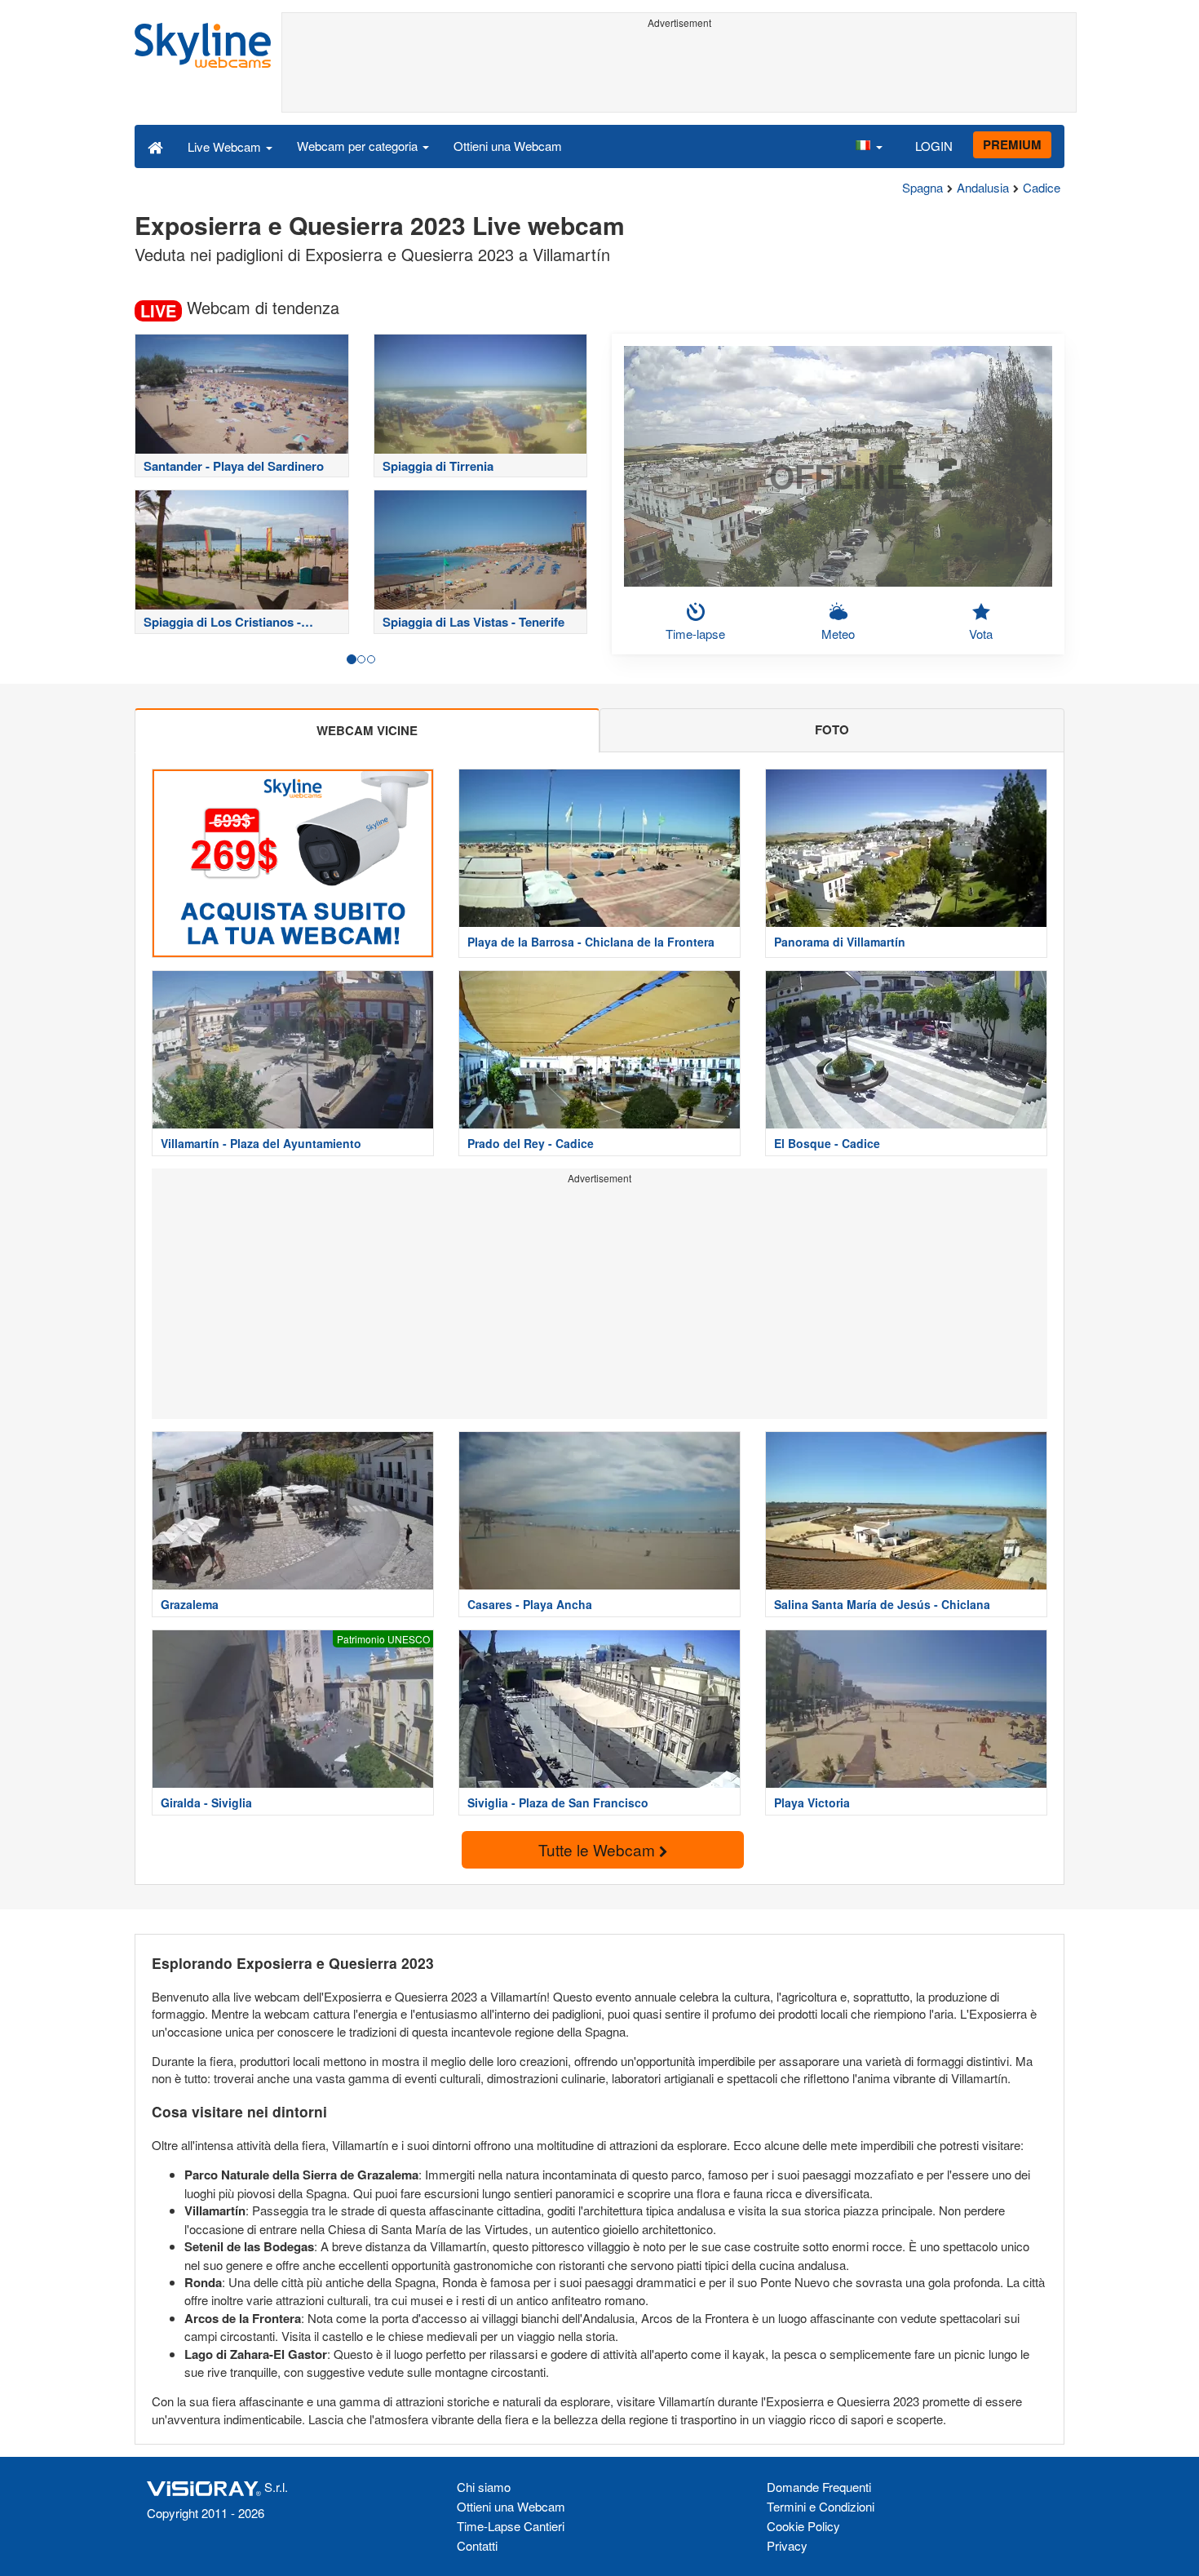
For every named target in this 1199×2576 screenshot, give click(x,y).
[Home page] (155, 146)
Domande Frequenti (819, 2487)
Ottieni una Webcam (508, 146)
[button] (869, 146)
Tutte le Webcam (599, 1849)
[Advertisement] (679, 71)
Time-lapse (695, 634)
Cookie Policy (803, 2526)
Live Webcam (226, 146)
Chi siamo (484, 2487)
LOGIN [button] (934, 146)
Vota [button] (981, 634)
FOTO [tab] (832, 729)
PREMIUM (1012, 144)
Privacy (787, 2545)
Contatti (477, 2545)
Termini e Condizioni (821, 2506)
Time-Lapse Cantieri (511, 2526)
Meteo (838, 634)
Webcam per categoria (359, 146)
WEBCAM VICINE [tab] (367, 730)
